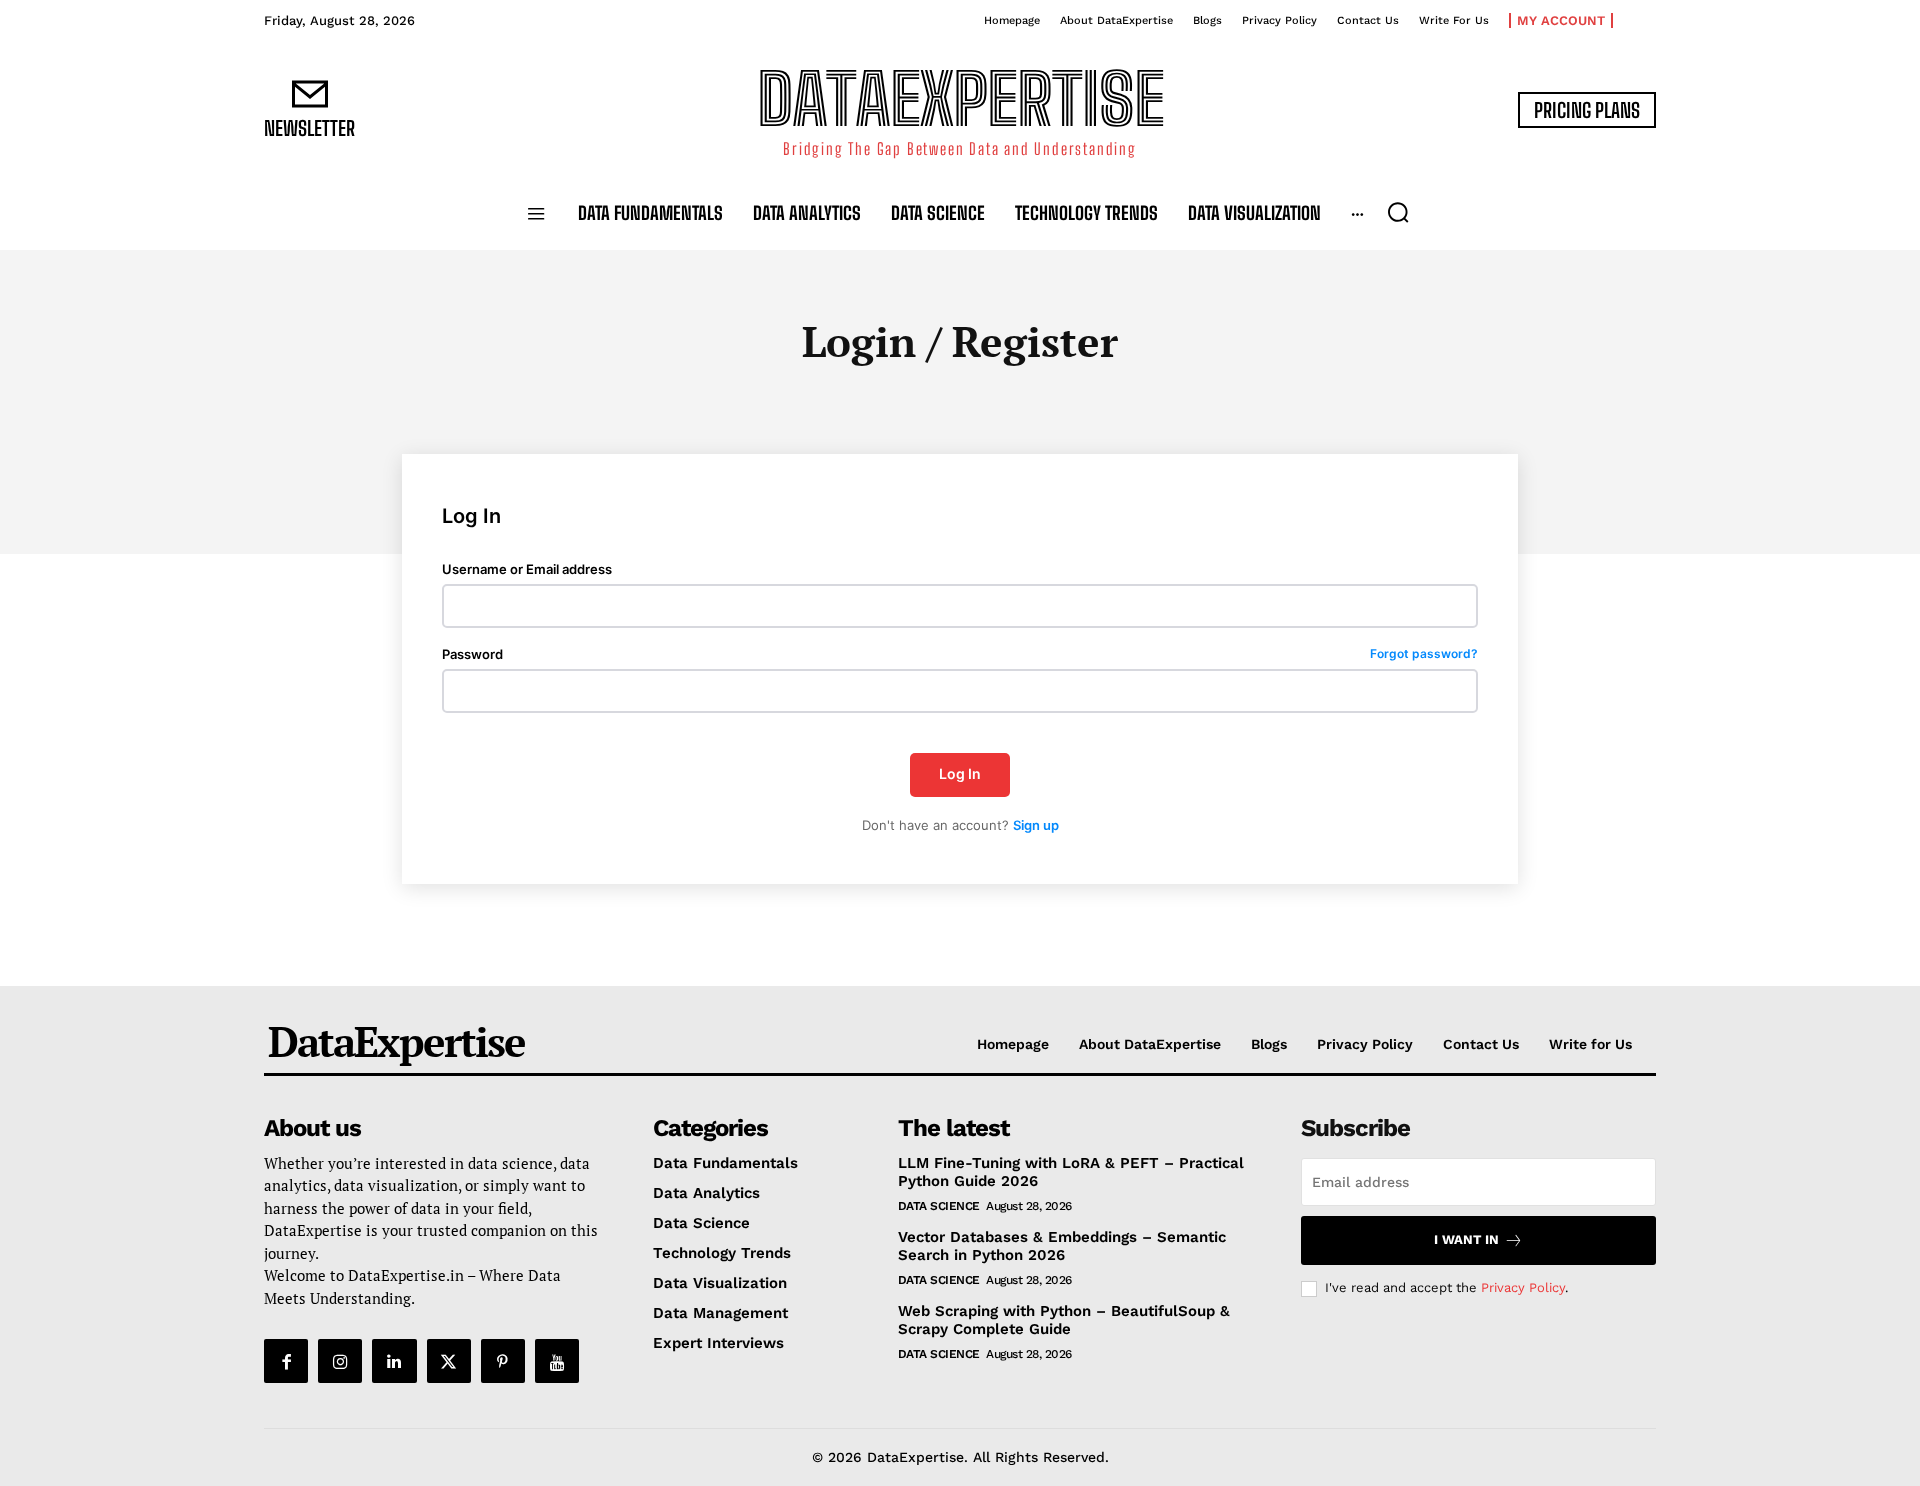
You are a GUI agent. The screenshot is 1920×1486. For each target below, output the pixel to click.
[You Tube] (557, 1361)
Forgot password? (1424, 654)
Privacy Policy (1523, 1287)
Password (960, 654)
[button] (1398, 212)
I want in (1466, 1239)
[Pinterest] (503, 1361)
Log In (960, 773)
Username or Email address (527, 569)
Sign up (1036, 825)
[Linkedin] (394, 1361)
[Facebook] (286, 1361)
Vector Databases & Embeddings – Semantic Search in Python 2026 (1062, 1246)
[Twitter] (449, 1361)
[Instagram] (340, 1361)
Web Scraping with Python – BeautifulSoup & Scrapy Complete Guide (1064, 1320)
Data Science (939, 1206)
